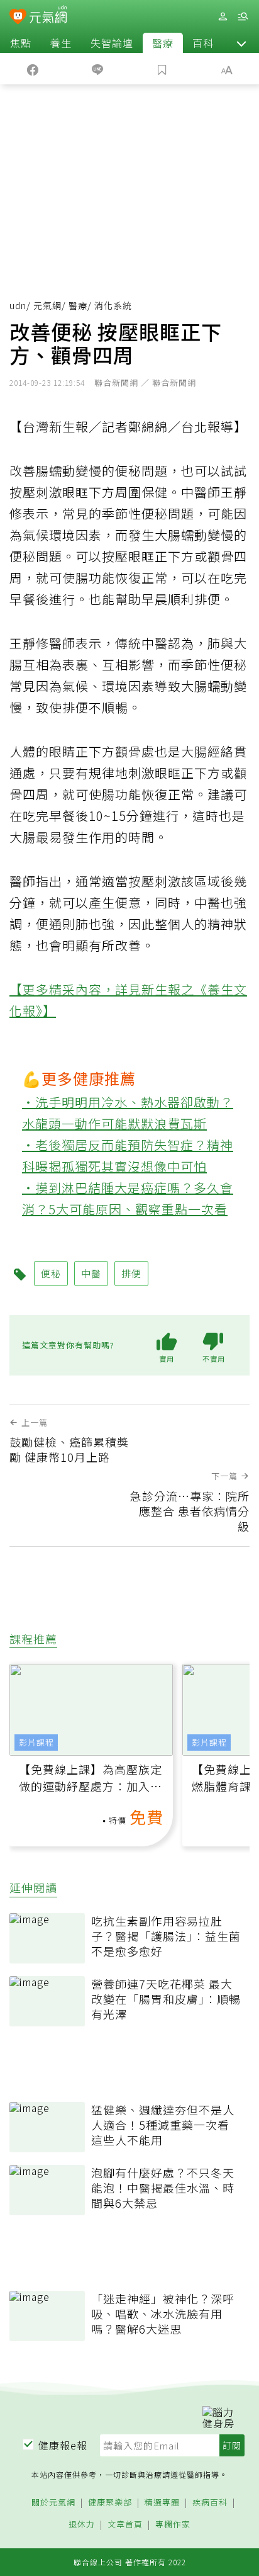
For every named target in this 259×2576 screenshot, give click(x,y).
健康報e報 (63, 2445)
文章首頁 (125, 2525)
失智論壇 (112, 43)
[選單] (243, 17)
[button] (241, 43)
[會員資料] (223, 17)
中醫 (91, 1273)
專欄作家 (173, 2525)
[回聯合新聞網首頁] (18, 18)
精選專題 (162, 2503)
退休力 (82, 2525)
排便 (131, 1273)
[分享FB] (32, 69)
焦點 (21, 43)
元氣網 (47, 305)
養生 (61, 43)
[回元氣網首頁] (48, 16)
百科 (203, 43)
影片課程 (36, 1742)
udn (18, 305)
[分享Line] (97, 69)
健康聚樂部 (110, 2503)
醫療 (163, 43)
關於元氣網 (53, 2503)
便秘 (51, 1273)
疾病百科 (210, 2503)
